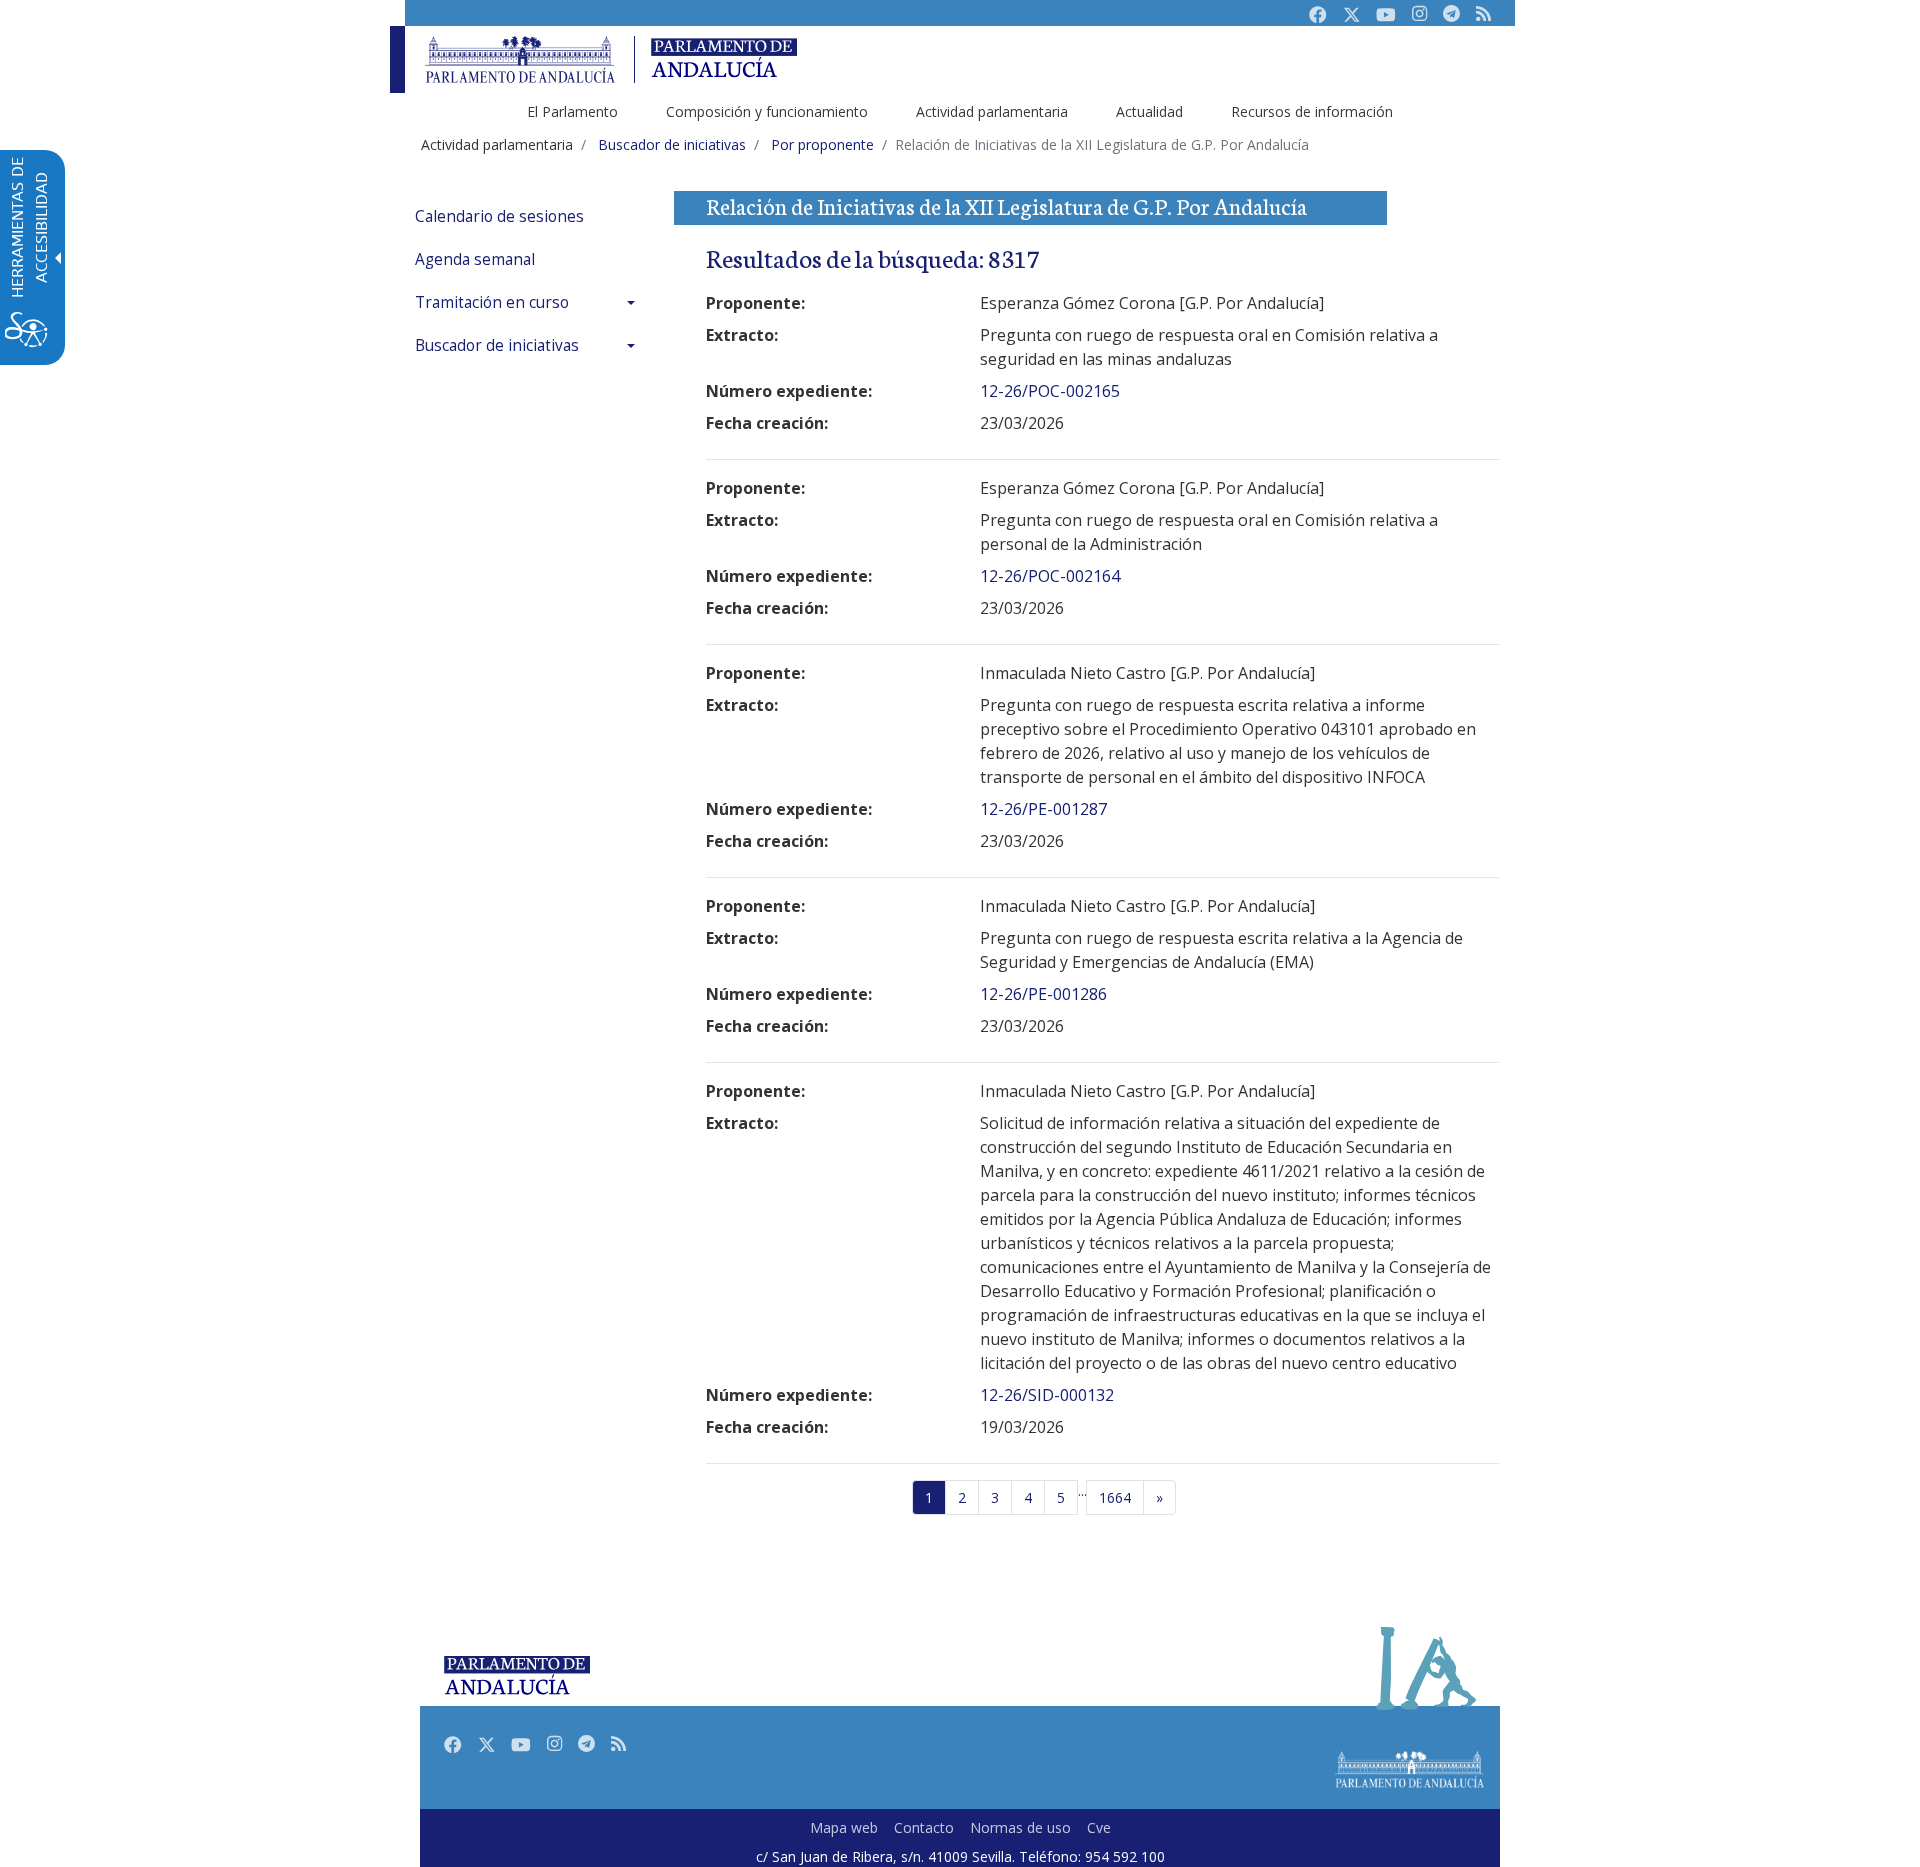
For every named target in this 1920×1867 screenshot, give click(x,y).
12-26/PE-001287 (1043, 809)
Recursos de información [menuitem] (1312, 111)
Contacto (924, 1827)
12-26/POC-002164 (1050, 576)
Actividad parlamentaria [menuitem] (992, 111)
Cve (1099, 1827)
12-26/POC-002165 (1050, 391)
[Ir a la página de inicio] (520, 59)
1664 (1115, 1497)
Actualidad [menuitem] (1149, 111)
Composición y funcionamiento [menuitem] (767, 111)
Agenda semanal (475, 259)
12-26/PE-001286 (1043, 994)
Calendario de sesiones (499, 216)
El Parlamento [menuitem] (572, 111)
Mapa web (844, 1827)
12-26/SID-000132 (1047, 1395)
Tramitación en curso (492, 302)
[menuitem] (530, 216)
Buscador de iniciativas (497, 345)
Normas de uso (1020, 1827)
